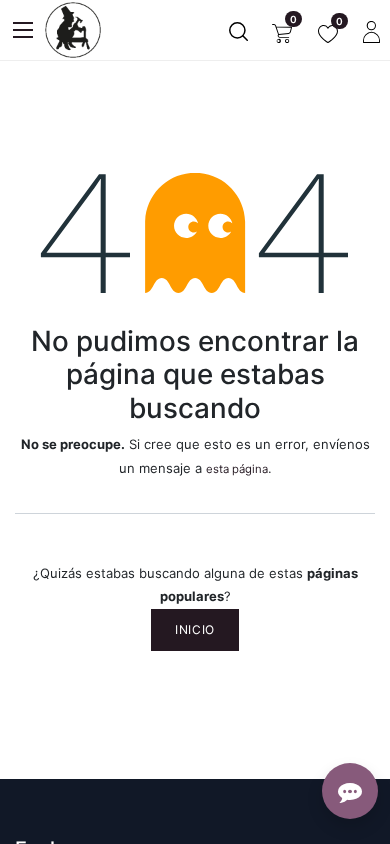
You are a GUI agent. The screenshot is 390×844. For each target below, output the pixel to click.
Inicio (195, 629)
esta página (237, 469)
